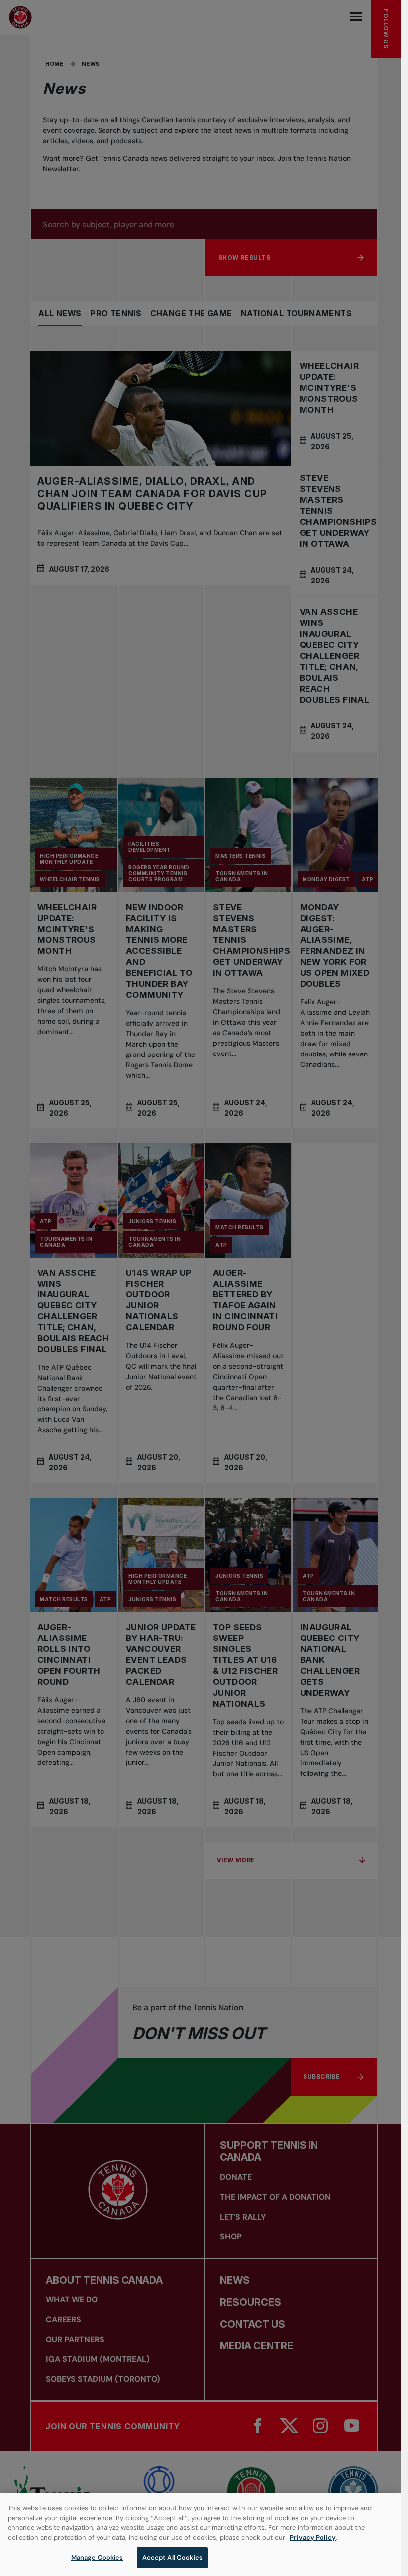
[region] (200, 2535)
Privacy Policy (313, 2537)
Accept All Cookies (172, 2557)
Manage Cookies (97, 2557)
